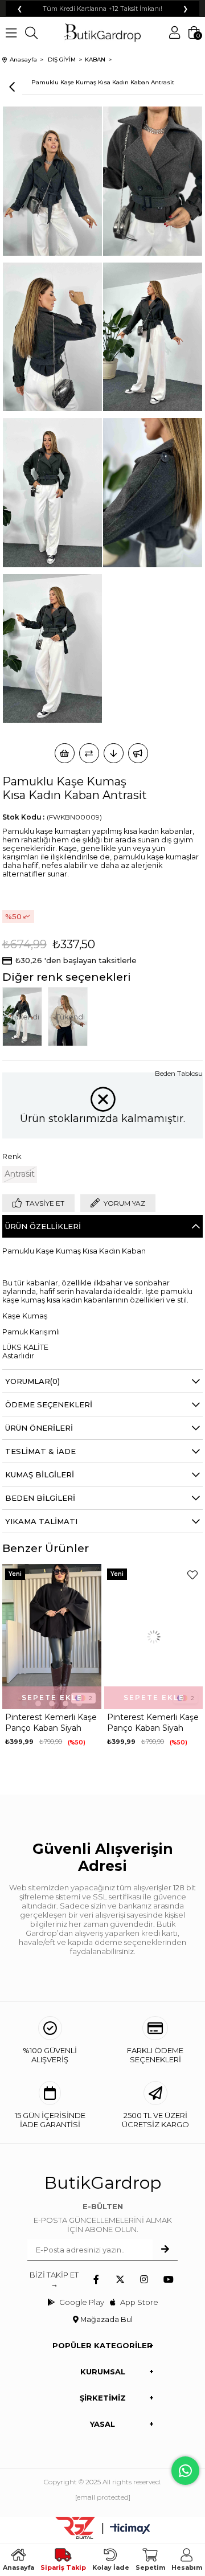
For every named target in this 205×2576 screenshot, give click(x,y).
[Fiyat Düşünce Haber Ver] (114, 753)
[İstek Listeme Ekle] (65, 753)
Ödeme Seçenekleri (49, 1404)
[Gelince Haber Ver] (138, 753)
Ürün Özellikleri (43, 1226)
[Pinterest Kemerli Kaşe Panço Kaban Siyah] (52, 1637)
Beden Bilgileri (40, 1498)
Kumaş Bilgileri (40, 1475)
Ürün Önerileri (39, 1428)
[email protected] (103, 2497)
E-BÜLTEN (103, 2206)
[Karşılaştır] (89, 753)
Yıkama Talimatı (41, 1521)
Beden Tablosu (179, 1073)
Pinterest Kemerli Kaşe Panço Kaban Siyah (51, 1723)
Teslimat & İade (40, 1451)
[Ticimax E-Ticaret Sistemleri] (130, 2530)
